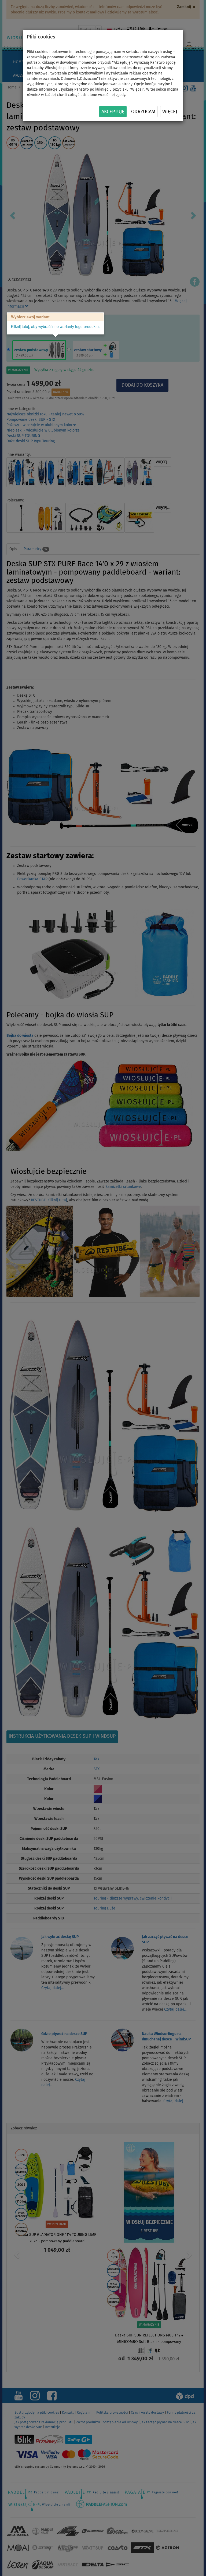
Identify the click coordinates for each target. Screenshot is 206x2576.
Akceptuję (113, 112)
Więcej (170, 112)
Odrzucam (143, 112)
